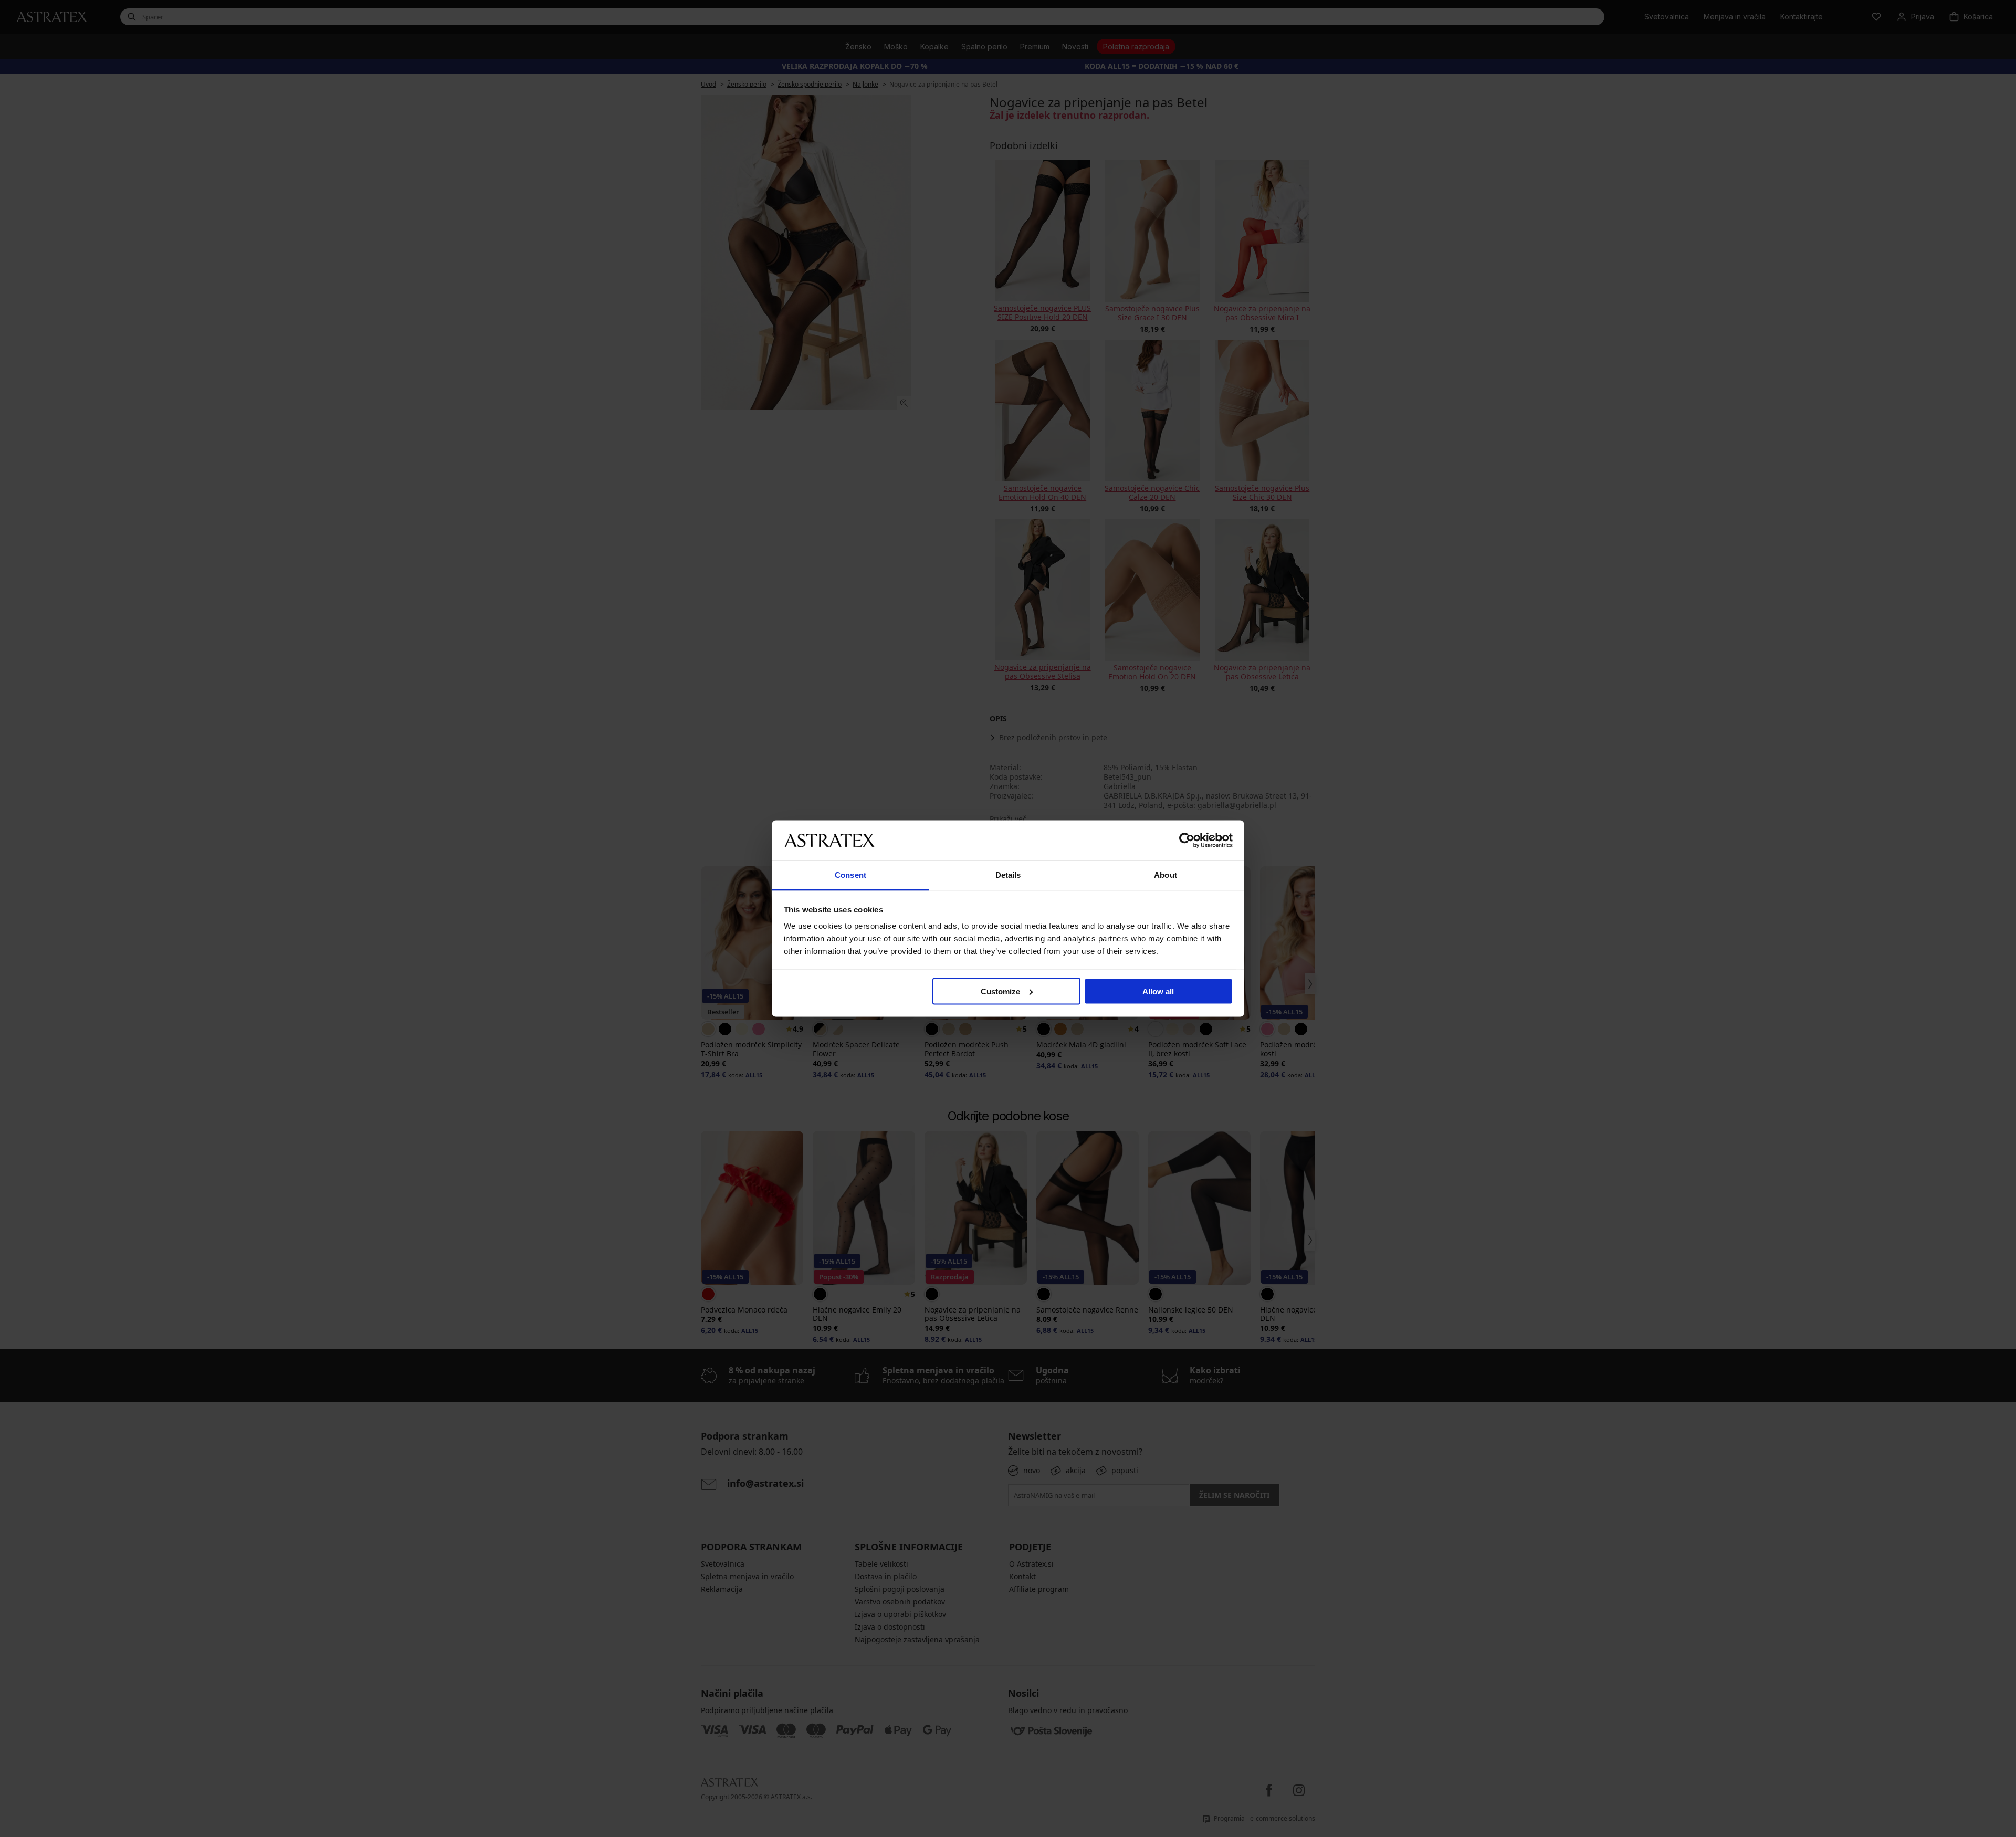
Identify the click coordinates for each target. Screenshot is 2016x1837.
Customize (1000, 991)
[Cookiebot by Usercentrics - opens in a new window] (1187, 840)
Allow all (1158, 991)
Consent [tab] (850, 875)
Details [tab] (1008, 875)
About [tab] (1165, 875)
